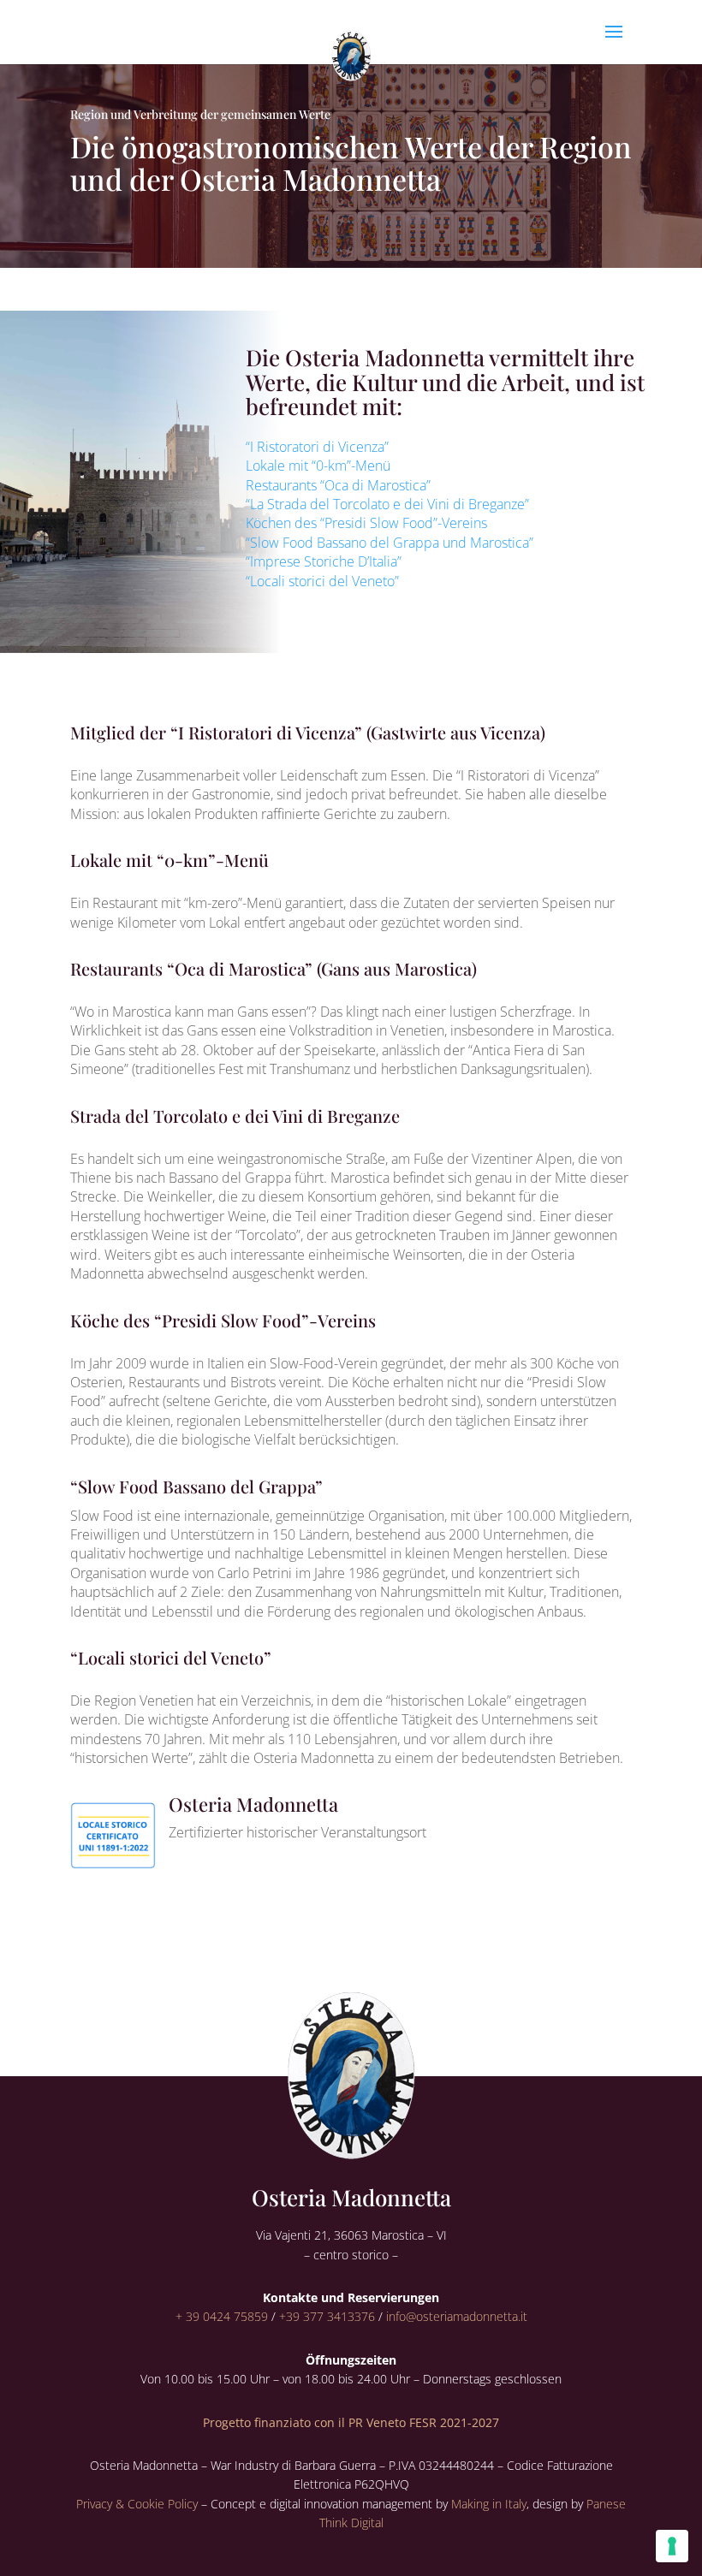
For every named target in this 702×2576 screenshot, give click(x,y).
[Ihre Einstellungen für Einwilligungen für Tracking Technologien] (672, 2546)
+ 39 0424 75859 (222, 2316)
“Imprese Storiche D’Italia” (324, 561)
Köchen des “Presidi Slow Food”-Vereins (366, 523)
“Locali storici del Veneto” (322, 581)
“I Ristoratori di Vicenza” (317, 447)
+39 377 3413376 (327, 2316)
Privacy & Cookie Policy (137, 2504)
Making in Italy (489, 2504)
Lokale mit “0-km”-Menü (318, 466)
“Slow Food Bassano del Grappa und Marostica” (390, 543)
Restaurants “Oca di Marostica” (338, 485)
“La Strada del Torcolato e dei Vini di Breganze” (387, 504)
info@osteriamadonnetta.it (457, 2316)
